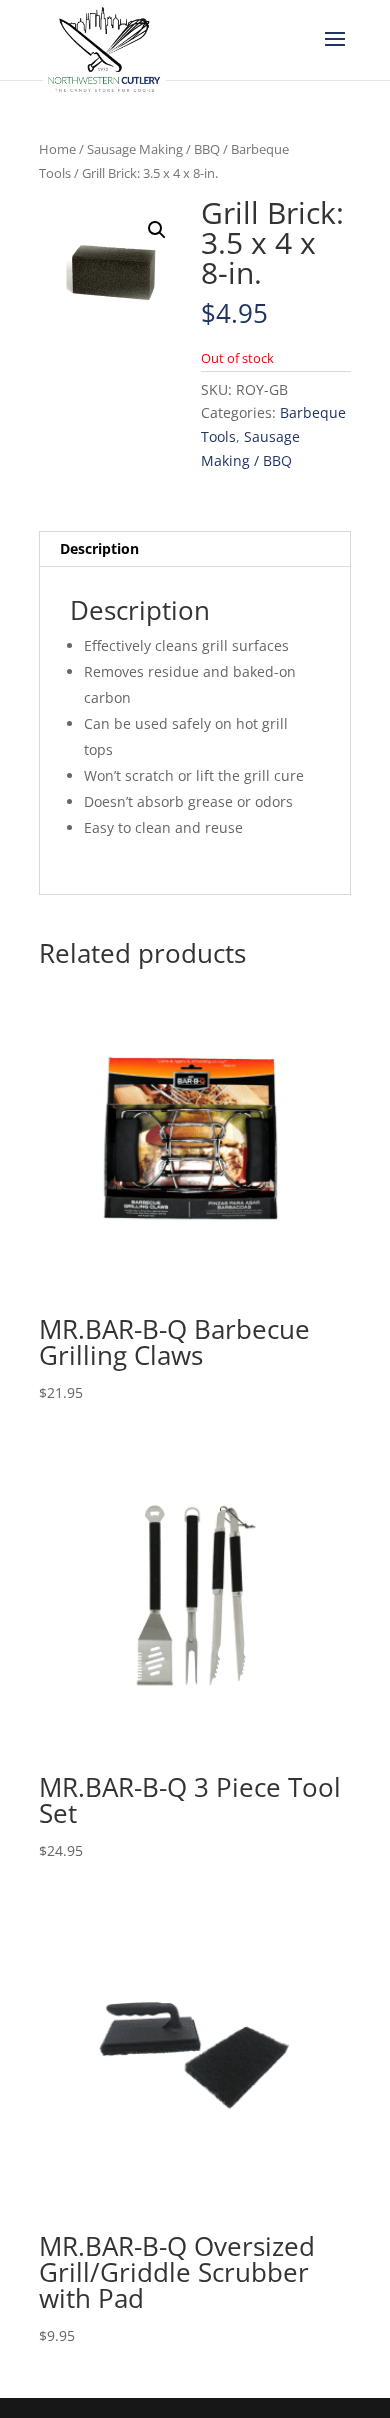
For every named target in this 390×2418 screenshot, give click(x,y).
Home (57, 149)
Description (99, 548)
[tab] (195, 549)
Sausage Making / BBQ (153, 149)
